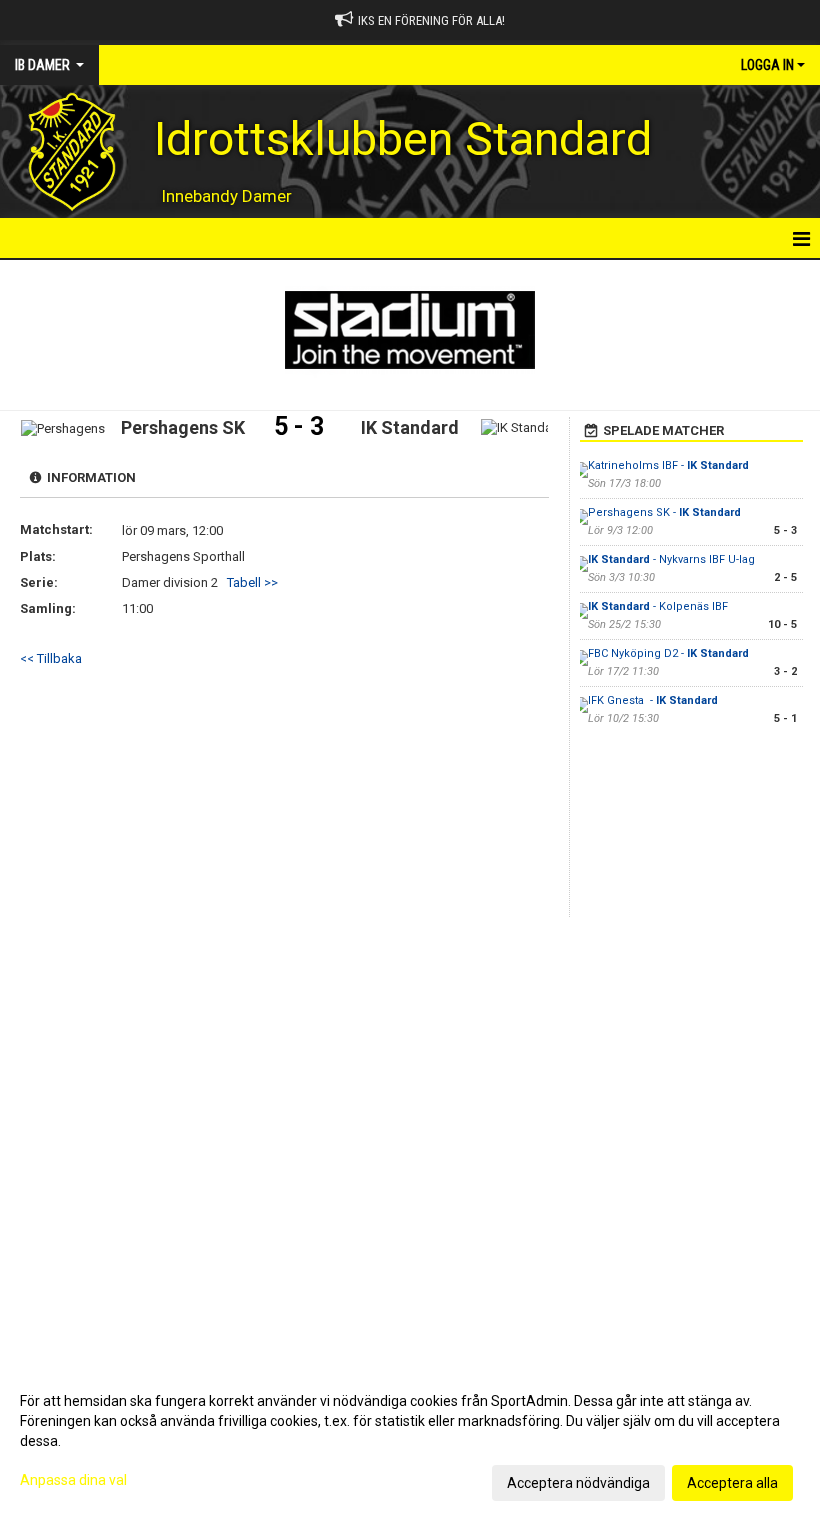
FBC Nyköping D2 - (668, 653)
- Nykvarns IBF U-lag (671, 559)
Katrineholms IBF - (668, 465)
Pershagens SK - (664, 512)
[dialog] (410, 1441)
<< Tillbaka (51, 658)
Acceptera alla (732, 1483)
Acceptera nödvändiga (578, 1483)
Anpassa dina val (73, 1480)
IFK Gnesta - (653, 700)
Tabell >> (252, 582)
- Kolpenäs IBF (658, 606)
